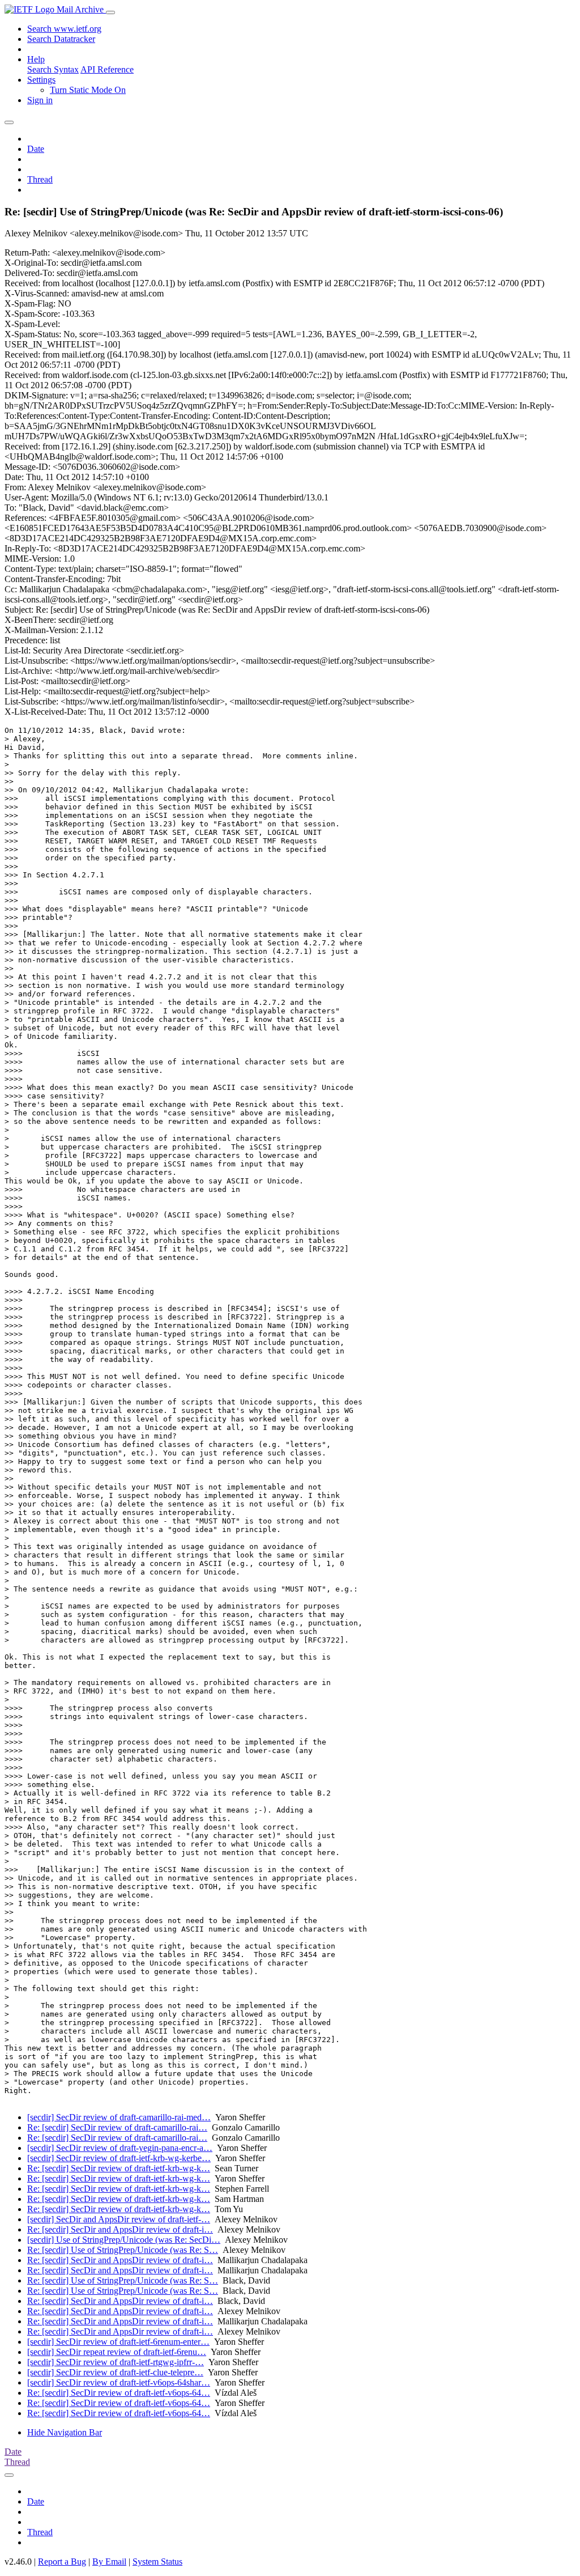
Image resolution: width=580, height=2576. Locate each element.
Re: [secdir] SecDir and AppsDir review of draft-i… (120, 2229)
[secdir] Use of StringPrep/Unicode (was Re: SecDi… (124, 2240)
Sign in (40, 100)
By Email (109, 2562)
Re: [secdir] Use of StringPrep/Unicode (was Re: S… (123, 2250)
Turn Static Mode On (88, 90)
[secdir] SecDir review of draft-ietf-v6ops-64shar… (119, 2382)
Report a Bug (62, 2562)
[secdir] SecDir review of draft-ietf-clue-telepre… (115, 2372)
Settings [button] (41, 80)
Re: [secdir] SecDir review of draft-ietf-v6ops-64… (119, 2393)
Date (36, 149)
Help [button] (36, 59)
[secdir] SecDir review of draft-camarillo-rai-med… (119, 2117)
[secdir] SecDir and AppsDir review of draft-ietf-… (119, 2219)
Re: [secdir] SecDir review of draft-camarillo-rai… (117, 2127)
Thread (40, 179)
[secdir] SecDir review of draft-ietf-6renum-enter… (118, 2342)
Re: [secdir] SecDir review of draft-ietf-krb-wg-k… (119, 2168)
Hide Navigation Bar (65, 2432)
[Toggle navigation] (110, 12)
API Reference (107, 69)
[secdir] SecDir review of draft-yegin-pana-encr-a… (120, 2148)
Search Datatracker (61, 39)
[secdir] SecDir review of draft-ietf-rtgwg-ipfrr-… (116, 2362)
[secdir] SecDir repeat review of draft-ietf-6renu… (117, 2352)
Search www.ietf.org (64, 29)
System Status (157, 2562)
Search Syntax (53, 69)
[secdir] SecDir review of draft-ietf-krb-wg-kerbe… (119, 2158)
